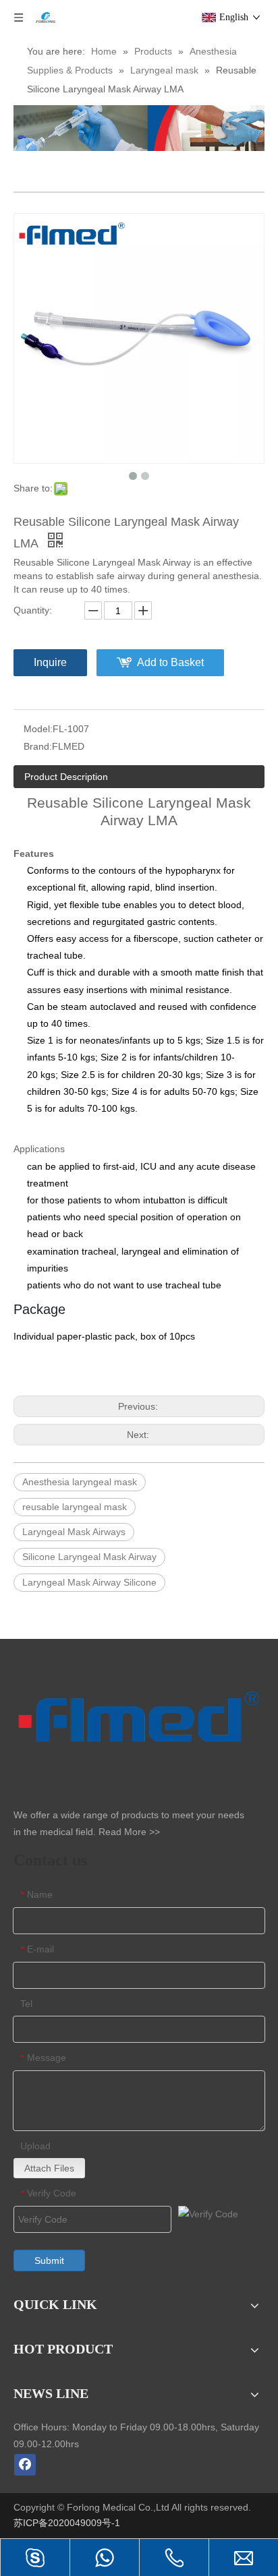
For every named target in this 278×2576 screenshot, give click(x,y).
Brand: (38, 746)
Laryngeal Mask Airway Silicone (89, 1582)
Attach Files (49, 2168)
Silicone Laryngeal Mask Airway (89, 1557)
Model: (38, 729)
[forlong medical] (139, 128)
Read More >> (129, 1832)
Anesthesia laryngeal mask (80, 1482)
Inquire (50, 662)
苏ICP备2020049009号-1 (68, 2523)
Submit (49, 2260)
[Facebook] (25, 2465)
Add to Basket (170, 662)
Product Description (66, 777)
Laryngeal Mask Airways (74, 1532)
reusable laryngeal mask (75, 1507)
